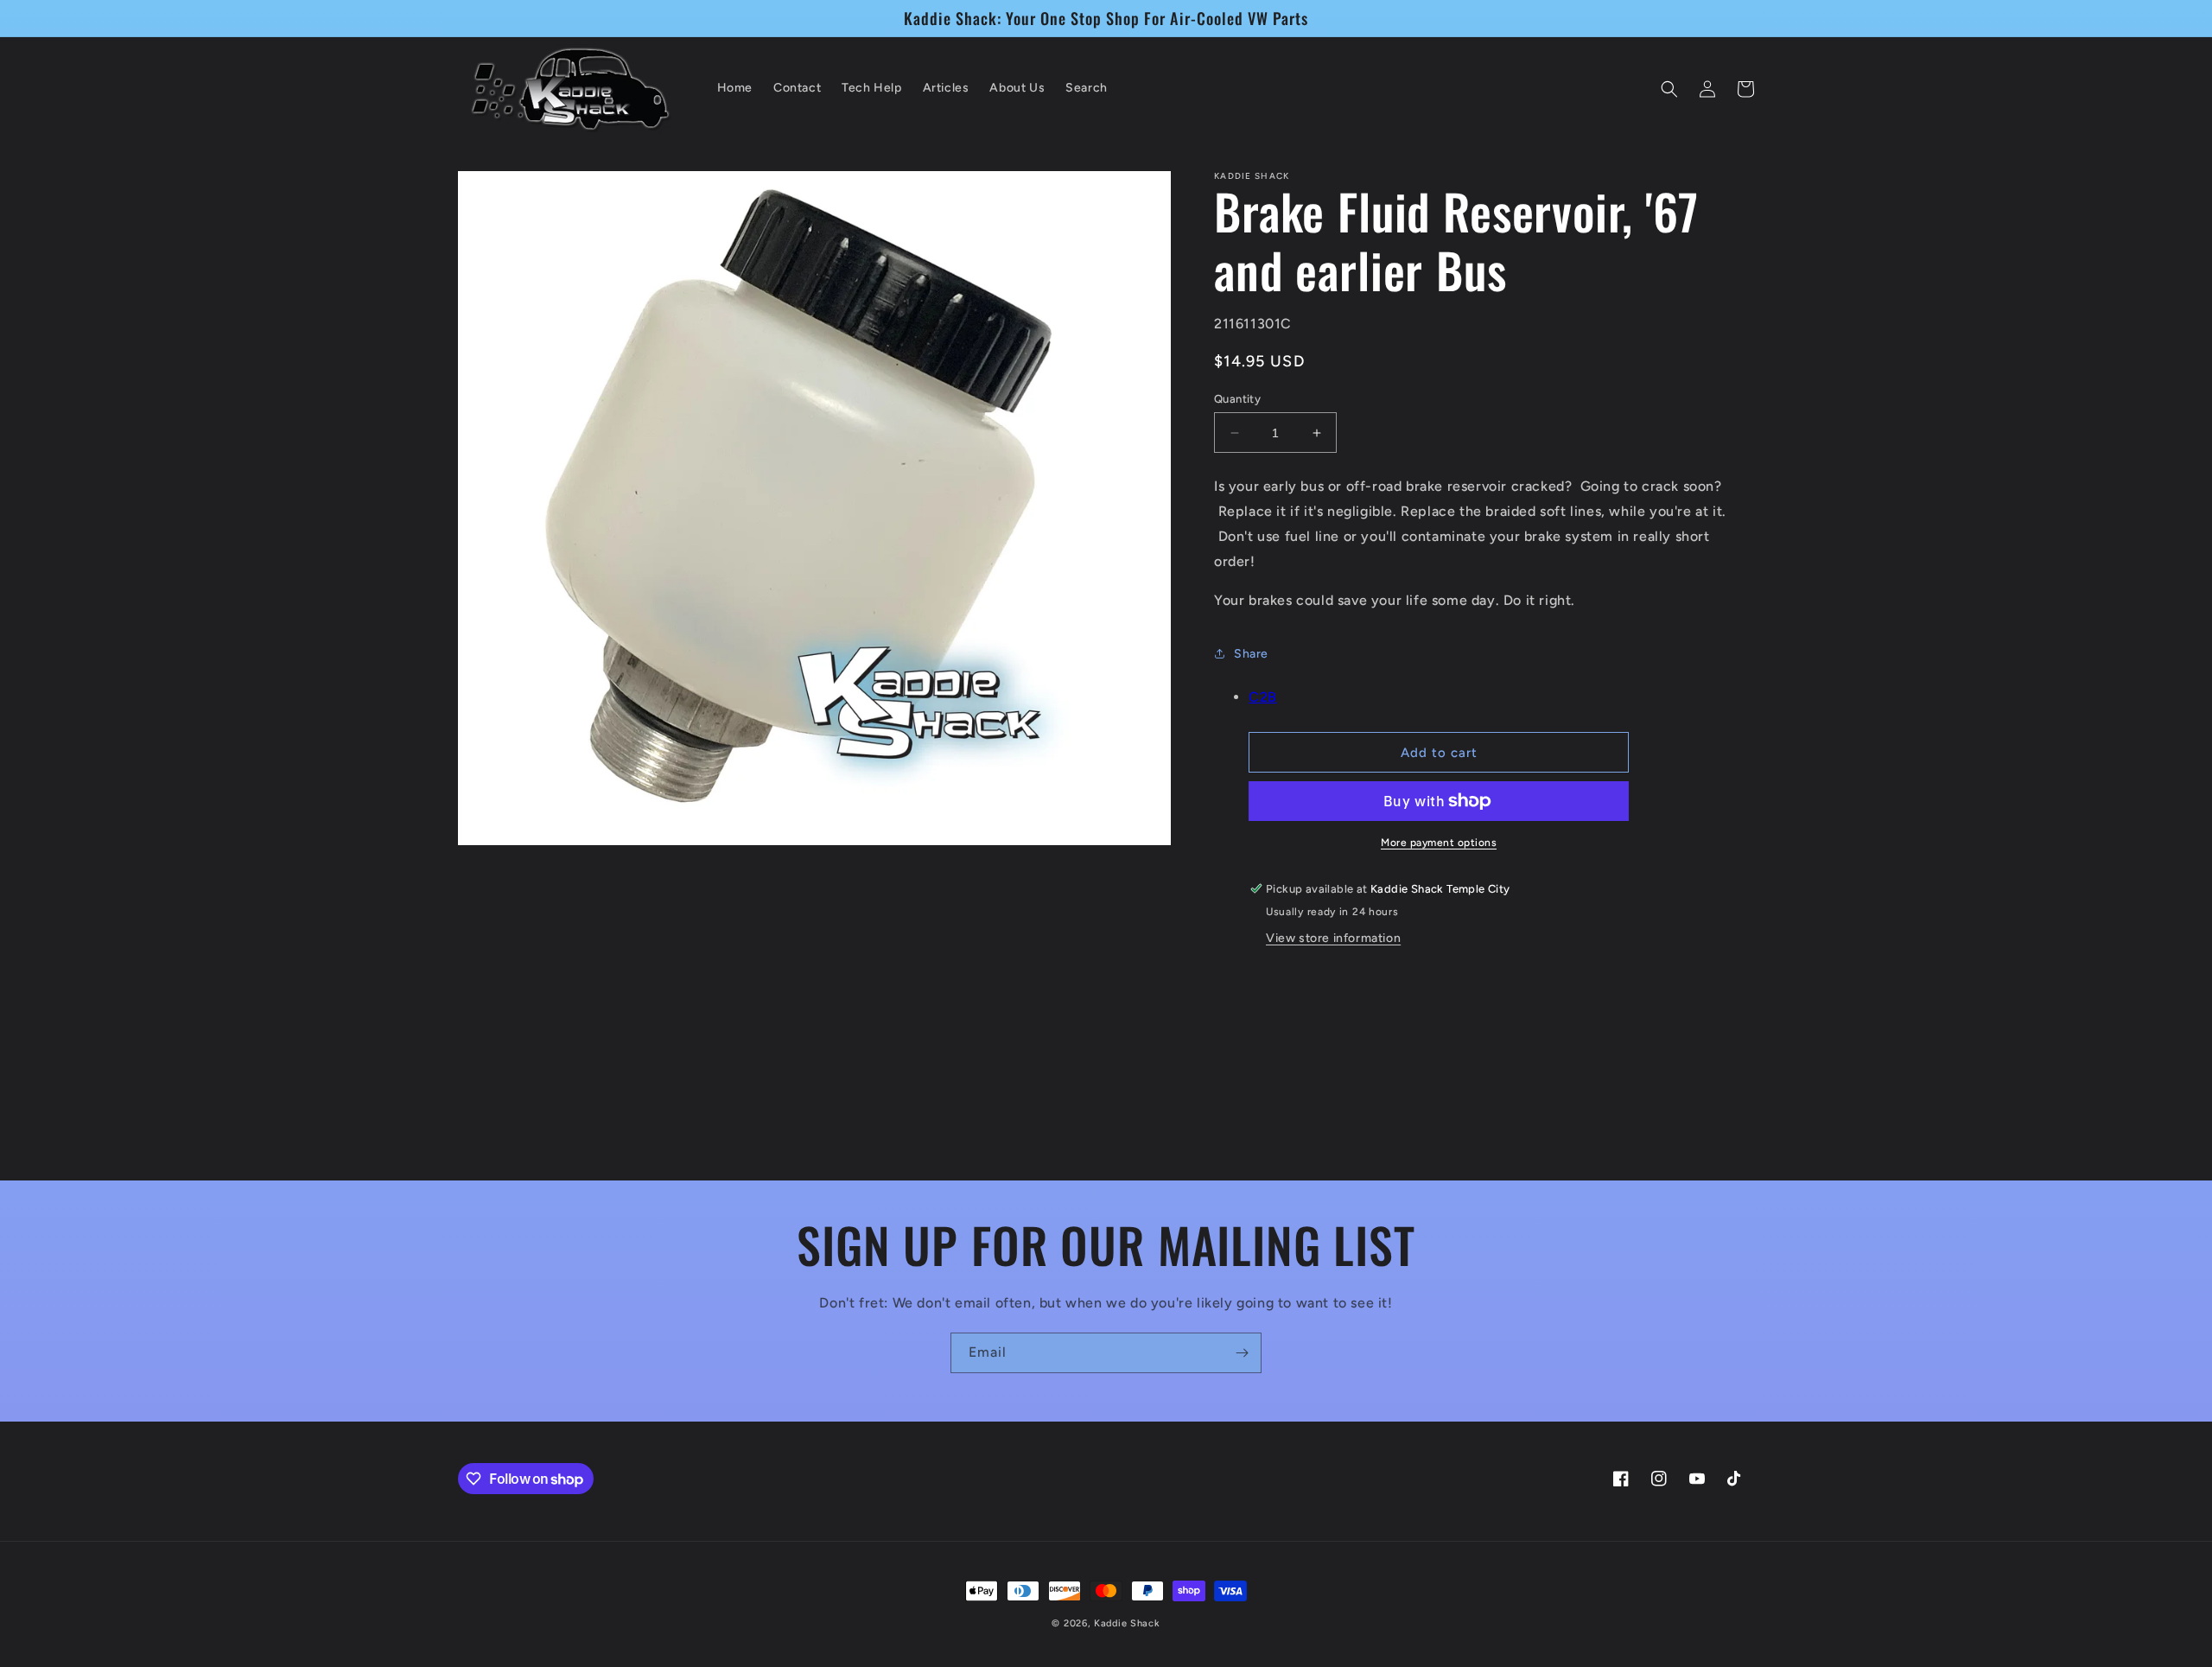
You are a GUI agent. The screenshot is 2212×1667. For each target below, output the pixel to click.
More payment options (1439, 843)
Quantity (1237, 399)
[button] (1669, 89)
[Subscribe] (1242, 1353)
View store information (1333, 938)
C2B (1263, 697)
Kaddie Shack (1127, 1623)
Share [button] (1251, 654)
